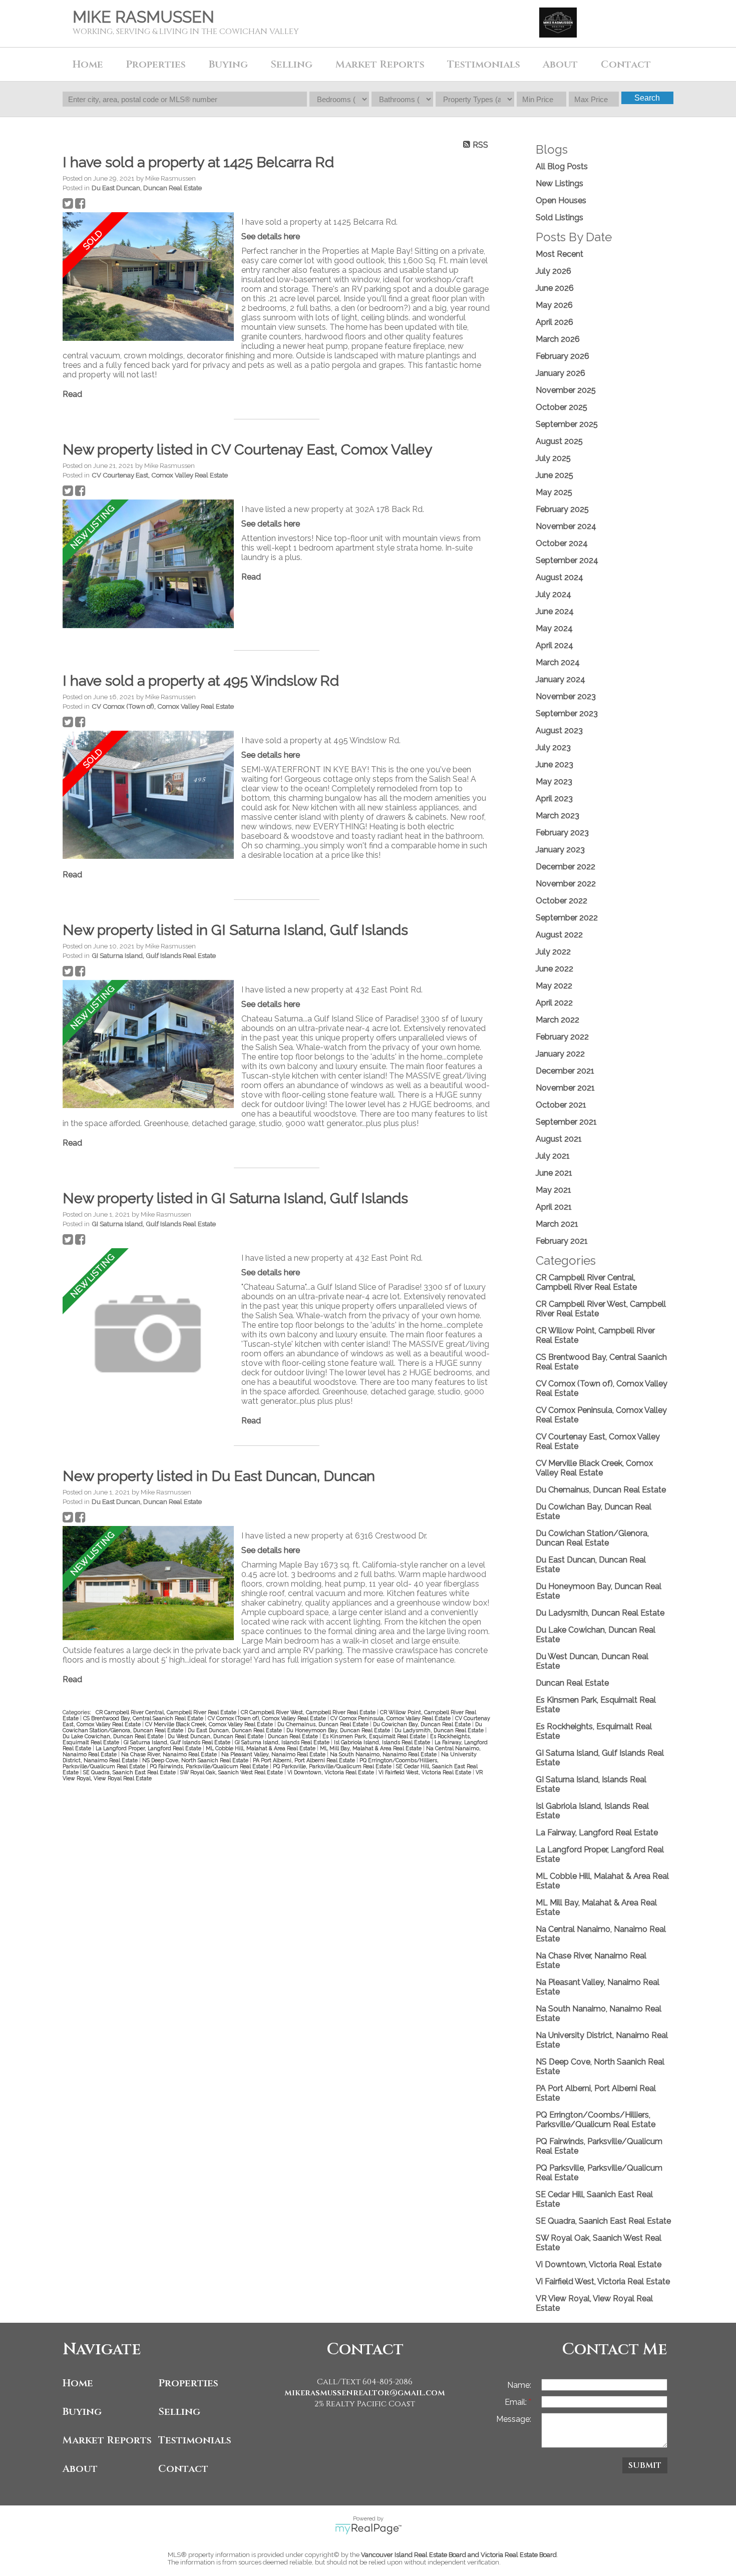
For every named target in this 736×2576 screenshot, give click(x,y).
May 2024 (554, 628)
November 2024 (566, 526)
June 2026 (555, 288)
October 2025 (562, 407)
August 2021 (559, 1139)
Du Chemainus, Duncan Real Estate (324, 1724)
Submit (645, 2465)
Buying (82, 2412)
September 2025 (567, 424)
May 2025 (554, 492)
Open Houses (561, 200)
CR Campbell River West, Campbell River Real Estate (309, 1712)
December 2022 (566, 867)
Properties (188, 2383)
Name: (519, 2385)
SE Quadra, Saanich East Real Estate (130, 1772)
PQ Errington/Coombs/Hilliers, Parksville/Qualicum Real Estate (596, 2120)
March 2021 (557, 1224)
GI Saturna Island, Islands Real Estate (283, 1742)
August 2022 (559, 935)
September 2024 (567, 560)
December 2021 (565, 1071)
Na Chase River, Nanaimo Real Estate (170, 1754)
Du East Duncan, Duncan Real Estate (147, 188)
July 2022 (553, 952)
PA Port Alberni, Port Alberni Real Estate (305, 1760)
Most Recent (560, 254)
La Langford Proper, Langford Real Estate (149, 1748)
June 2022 (555, 969)
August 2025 (559, 441)
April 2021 (554, 1207)
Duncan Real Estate (294, 1736)
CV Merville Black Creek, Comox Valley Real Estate (210, 1724)
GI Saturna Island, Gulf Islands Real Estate (154, 955)
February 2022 (562, 1037)
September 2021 (566, 1122)
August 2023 (559, 730)
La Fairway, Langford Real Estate (597, 1833)
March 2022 (558, 1020)
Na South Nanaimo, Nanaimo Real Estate (384, 1754)
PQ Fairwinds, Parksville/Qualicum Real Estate (210, 1766)
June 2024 (555, 611)
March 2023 (558, 816)
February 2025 (562, 509)
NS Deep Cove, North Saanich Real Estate (196, 1760)
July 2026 (554, 271)
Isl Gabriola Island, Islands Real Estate (383, 1742)
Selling (179, 2412)
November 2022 (566, 884)
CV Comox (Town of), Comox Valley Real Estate (163, 706)
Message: (514, 2419)
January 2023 (560, 850)
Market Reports (380, 64)
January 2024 (561, 679)
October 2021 (561, 1105)
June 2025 (555, 475)
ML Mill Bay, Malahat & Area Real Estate (372, 1748)
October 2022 (562, 901)
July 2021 (553, 1156)
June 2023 (555, 764)
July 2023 (553, 747)
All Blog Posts (562, 166)
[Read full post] (148, 278)
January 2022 (560, 1054)
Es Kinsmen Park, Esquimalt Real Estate (375, 1736)
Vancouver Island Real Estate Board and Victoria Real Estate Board (459, 2555)
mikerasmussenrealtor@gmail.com (365, 2393)
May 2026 (554, 305)
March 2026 (558, 339)
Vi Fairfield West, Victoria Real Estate (426, 1772)
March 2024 (558, 662)
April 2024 (555, 645)
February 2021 (562, 1241)
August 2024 (560, 577)
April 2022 (554, 1003)
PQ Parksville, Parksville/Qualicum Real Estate (333, 1766)
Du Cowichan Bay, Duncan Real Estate (423, 1724)
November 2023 (566, 696)
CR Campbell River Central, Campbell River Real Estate (167, 1712)
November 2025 (566, 390)
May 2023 (554, 782)
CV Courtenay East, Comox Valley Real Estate (160, 475)
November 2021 (565, 1088)
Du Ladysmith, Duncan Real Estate (440, 1730)
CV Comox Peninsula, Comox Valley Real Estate (391, 1718)
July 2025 (553, 458)
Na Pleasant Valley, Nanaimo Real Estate (274, 1754)
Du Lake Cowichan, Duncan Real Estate (114, 1736)
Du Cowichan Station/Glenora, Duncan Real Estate (592, 1538)
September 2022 (567, 918)
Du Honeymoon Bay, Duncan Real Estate (339, 1730)
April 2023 (554, 799)
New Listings (560, 183)
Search (647, 98)
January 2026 (561, 373)
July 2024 (554, 594)
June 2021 (554, 1173)
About (80, 2469)
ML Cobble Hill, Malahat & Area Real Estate (261, 1748)
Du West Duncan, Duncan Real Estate (216, 1736)
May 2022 (554, 986)
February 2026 (563, 356)
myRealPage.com (368, 2529)
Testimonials (484, 64)
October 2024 (562, 543)
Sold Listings (560, 217)
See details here (271, 236)
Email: (517, 2402)
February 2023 (562, 833)
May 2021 (554, 1190)
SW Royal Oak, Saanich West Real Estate (232, 1772)
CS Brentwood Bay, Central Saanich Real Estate (144, 1718)
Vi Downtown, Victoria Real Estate (331, 1772)
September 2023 (567, 713)
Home (88, 64)
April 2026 (555, 322)
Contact (626, 64)
